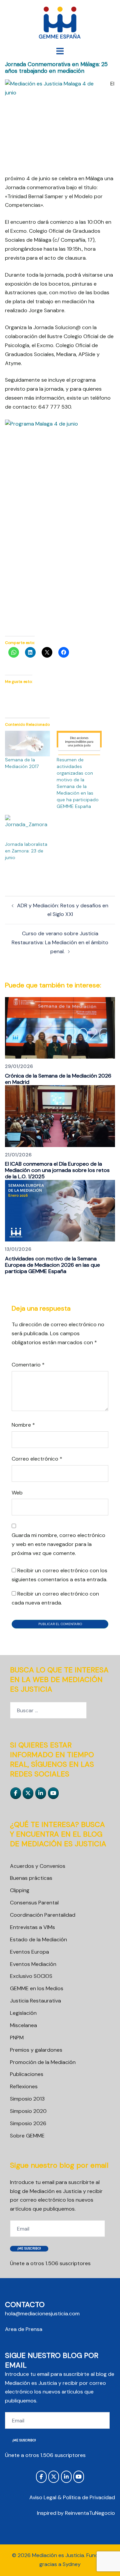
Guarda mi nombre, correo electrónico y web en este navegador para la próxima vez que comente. (58, 1544)
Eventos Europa (29, 1952)
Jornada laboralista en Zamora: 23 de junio (26, 851)
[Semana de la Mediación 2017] (27, 744)
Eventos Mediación (33, 1964)
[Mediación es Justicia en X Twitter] (28, 1793)
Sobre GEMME (27, 2136)
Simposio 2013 (27, 2099)
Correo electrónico (37, 1459)
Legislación (23, 2013)
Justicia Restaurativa (35, 2001)
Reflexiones (24, 2086)
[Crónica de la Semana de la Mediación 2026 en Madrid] (60, 1028)
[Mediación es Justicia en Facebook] (16, 1793)
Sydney (72, 2564)
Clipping (20, 1890)
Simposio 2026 (28, 2123)
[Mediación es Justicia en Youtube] (53, 1793)
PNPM (17, 2038)
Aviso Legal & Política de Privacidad (72, 2497)
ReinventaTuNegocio (90, 2513)
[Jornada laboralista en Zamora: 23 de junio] (27, 828)
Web (17, 1493)
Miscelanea (23, 2025)
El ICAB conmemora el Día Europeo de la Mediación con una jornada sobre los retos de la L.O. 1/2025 (57, 1170)
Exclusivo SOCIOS (31, 1976)
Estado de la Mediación (38, 1939)
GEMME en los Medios (37, 1988)
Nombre (23, 1425)
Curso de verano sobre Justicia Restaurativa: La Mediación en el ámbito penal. (60, 942)
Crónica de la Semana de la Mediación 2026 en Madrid (58, 1079)
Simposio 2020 (28, 2111)
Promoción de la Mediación (43, 2062)
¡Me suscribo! (29, 2248)
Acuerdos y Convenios (38, 1866)
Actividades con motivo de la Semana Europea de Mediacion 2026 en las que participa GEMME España (52, 1265)
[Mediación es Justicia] (60, 23)
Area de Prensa (24, 2329)
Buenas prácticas (31, 1878)
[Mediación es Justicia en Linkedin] (41, 1793)
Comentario (28, 1365)
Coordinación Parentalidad (43, 1915)
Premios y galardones (36, 2050)
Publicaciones (27, 2074)
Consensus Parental (34, 1903)
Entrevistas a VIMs (32, 1927)
